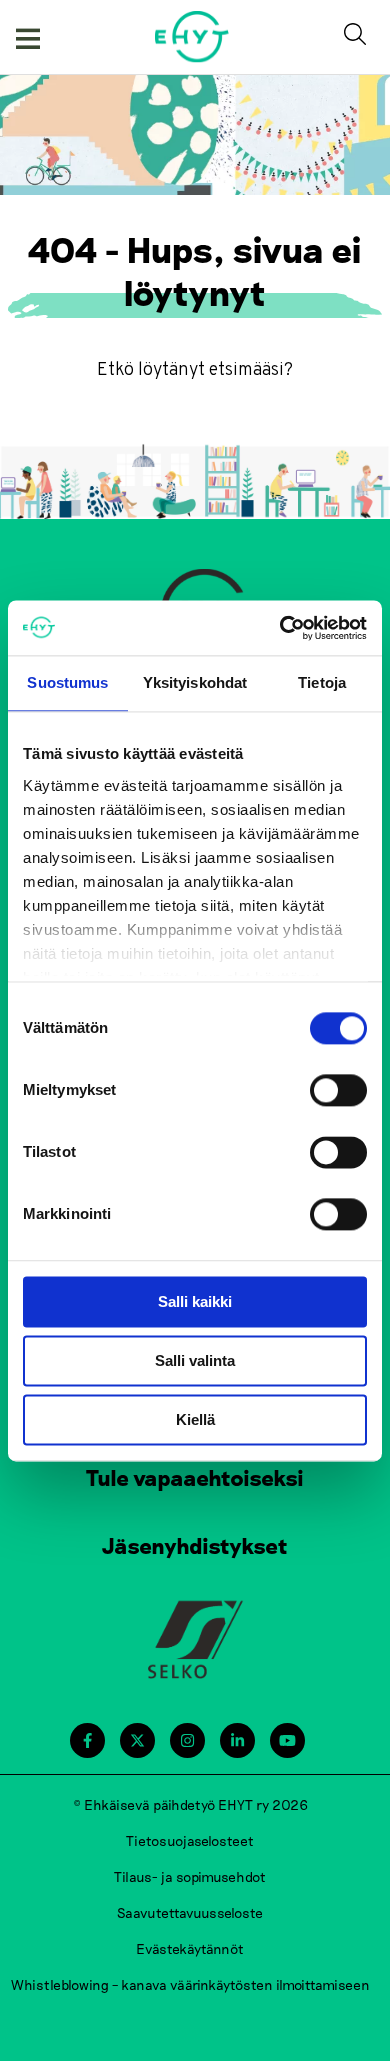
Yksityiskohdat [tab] (195, 682)
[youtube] (287, 1740)
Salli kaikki (195, 1301)
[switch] (338, 1090)
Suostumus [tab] (67, 682)
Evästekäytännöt (190, 1948)
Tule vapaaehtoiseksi (195, 1477)
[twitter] (137, 1740)
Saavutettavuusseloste (190, 1912)
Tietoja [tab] (322, 682)
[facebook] (87, 1740)
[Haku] (359, 37)
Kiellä (195, 1419)
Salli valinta (195, 1360)
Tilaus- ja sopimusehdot (190, 1876)
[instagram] (187, 1740)
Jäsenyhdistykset (195, 1545)
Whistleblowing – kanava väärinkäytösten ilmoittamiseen (190, 1984)
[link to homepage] (192, 36)
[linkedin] (237, 1740)
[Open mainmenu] (28, 37)
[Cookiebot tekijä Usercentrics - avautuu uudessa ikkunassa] (280, 628)
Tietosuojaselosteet (190, 1840)
